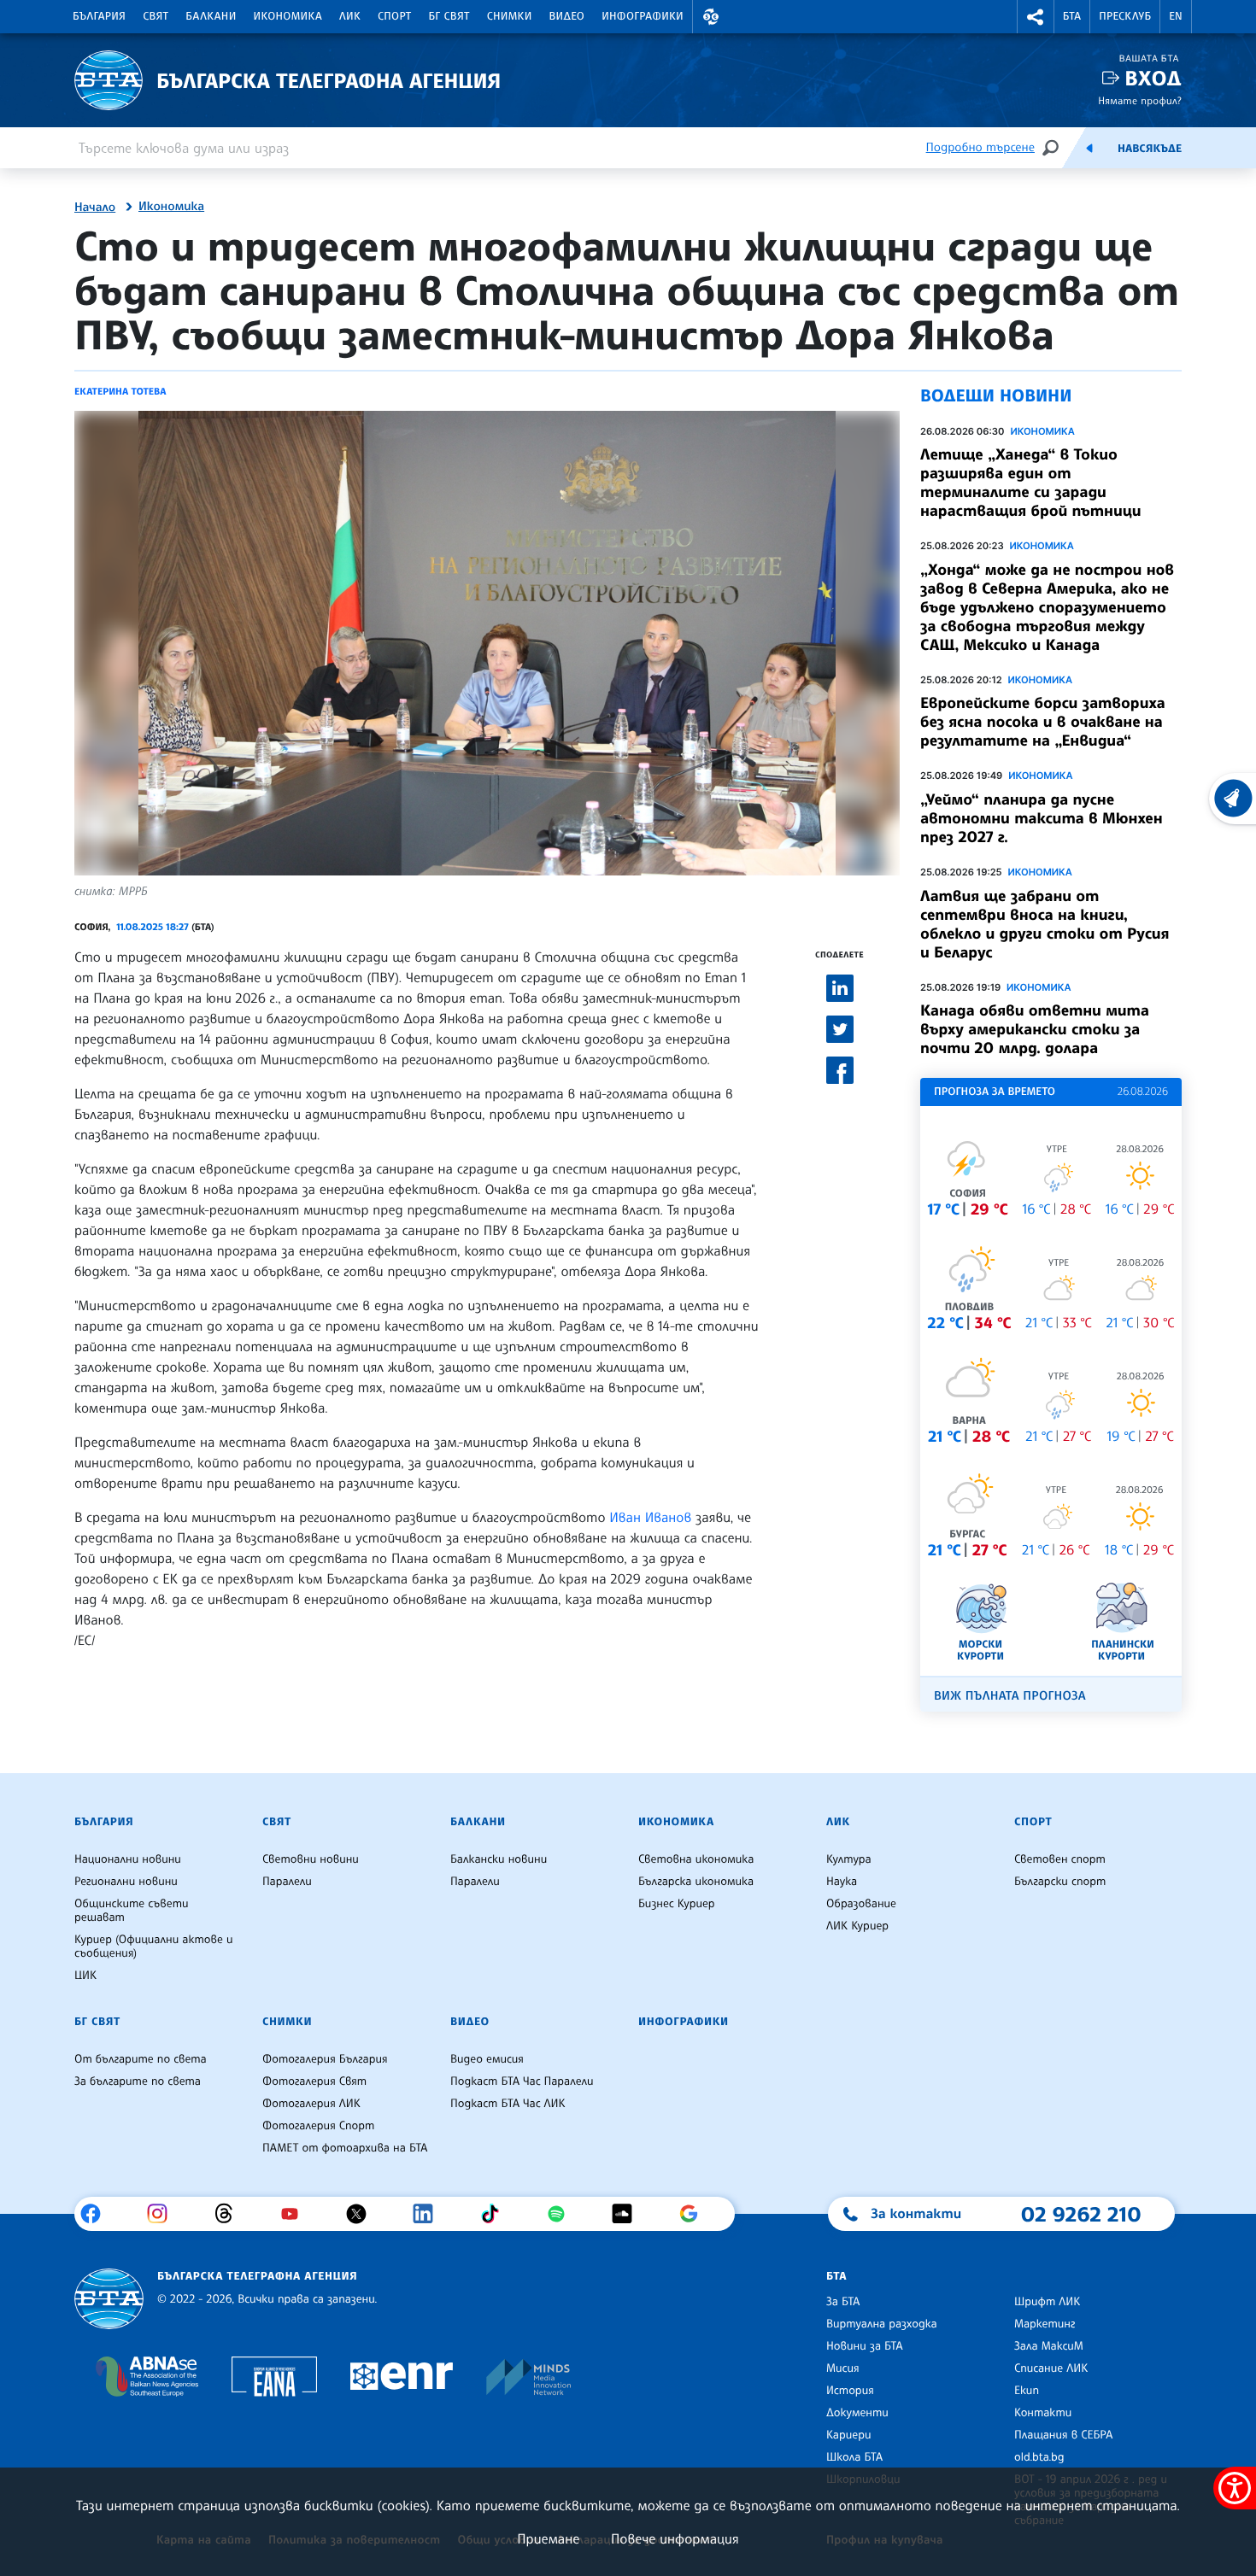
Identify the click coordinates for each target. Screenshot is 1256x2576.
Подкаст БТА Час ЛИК (508, 2104)
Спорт (394, 16)
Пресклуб (1125, 16)
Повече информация (675, 2538)
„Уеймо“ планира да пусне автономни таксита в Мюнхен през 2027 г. (1042, 818)
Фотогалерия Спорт (318, 2126)
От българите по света (141, 2059)
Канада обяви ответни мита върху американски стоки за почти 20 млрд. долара (1035, 1029)
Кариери (849, 2435)
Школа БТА (854, 2457)
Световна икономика (696, 1859)
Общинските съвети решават (132, 1911)
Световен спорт (1060, 1859)
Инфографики (643, 16)
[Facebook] (97, 2214)
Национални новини (128, 1859)
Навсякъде (1150, 149)
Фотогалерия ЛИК (311, 2104)
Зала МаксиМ (1049, 2346)
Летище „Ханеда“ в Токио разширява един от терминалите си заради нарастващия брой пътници (1031, 483)
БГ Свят (449, 16)
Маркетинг (1045, 2324)
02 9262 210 (1081, 2214)
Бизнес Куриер (677, 1904)
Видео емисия (487, 2059)
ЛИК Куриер (857, 1926)
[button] (711, 17)
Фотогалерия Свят (314, 2081)
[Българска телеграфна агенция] (109, 2299)
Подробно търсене (980, 147)
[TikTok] (496, 2214)
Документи (857, 2413)
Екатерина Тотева (120, 391)
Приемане (548, 2538)
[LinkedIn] (429, 2214)
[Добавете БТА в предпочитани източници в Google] (695, 2214)
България (99, 16)
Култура (849, 1859)
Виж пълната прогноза (1010, 1696)
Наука (842, 1882)
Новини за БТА (865, 2346)
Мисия (843, 2368)
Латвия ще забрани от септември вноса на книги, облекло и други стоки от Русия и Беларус (1045, 924)
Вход (1153, 78)
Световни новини (311, 1859)
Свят (156, 16)
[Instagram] (164, 2214)
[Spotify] (563, 2214)
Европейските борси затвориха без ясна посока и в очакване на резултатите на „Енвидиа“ (1043, 722)
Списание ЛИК (1051, 2368)
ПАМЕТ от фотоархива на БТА (345, 2148)
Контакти (1043, 2413)
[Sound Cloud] (628, 2214)
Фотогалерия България (325, 2059)
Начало (95, 208)
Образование (861, 1904)
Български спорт (1060, 1882)
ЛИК (350, 16)
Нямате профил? (1140, 100)
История (850, 2391)
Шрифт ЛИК (1047, 2302)
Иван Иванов (650, 1517)
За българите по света (138, 2081)
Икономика (288, 16)
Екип (1027, 2391)
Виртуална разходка (882, 2324)
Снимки (510, 16)
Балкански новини (499, 1859)
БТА (1072, 16)
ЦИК (85, 1976)
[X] (363, 2214)
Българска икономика (696, 1882)
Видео (567, 16)
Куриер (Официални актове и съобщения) (154, 1947)
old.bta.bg (1039, 2457)
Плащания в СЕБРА (1063, 2435)
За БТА (843, 2302)
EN (1176, 16)
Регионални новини (126, 1882)
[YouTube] (296, 2214)
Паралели (287, 1882)
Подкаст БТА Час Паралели (522, 2081)
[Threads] (230, 2214)
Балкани (211, 16)
